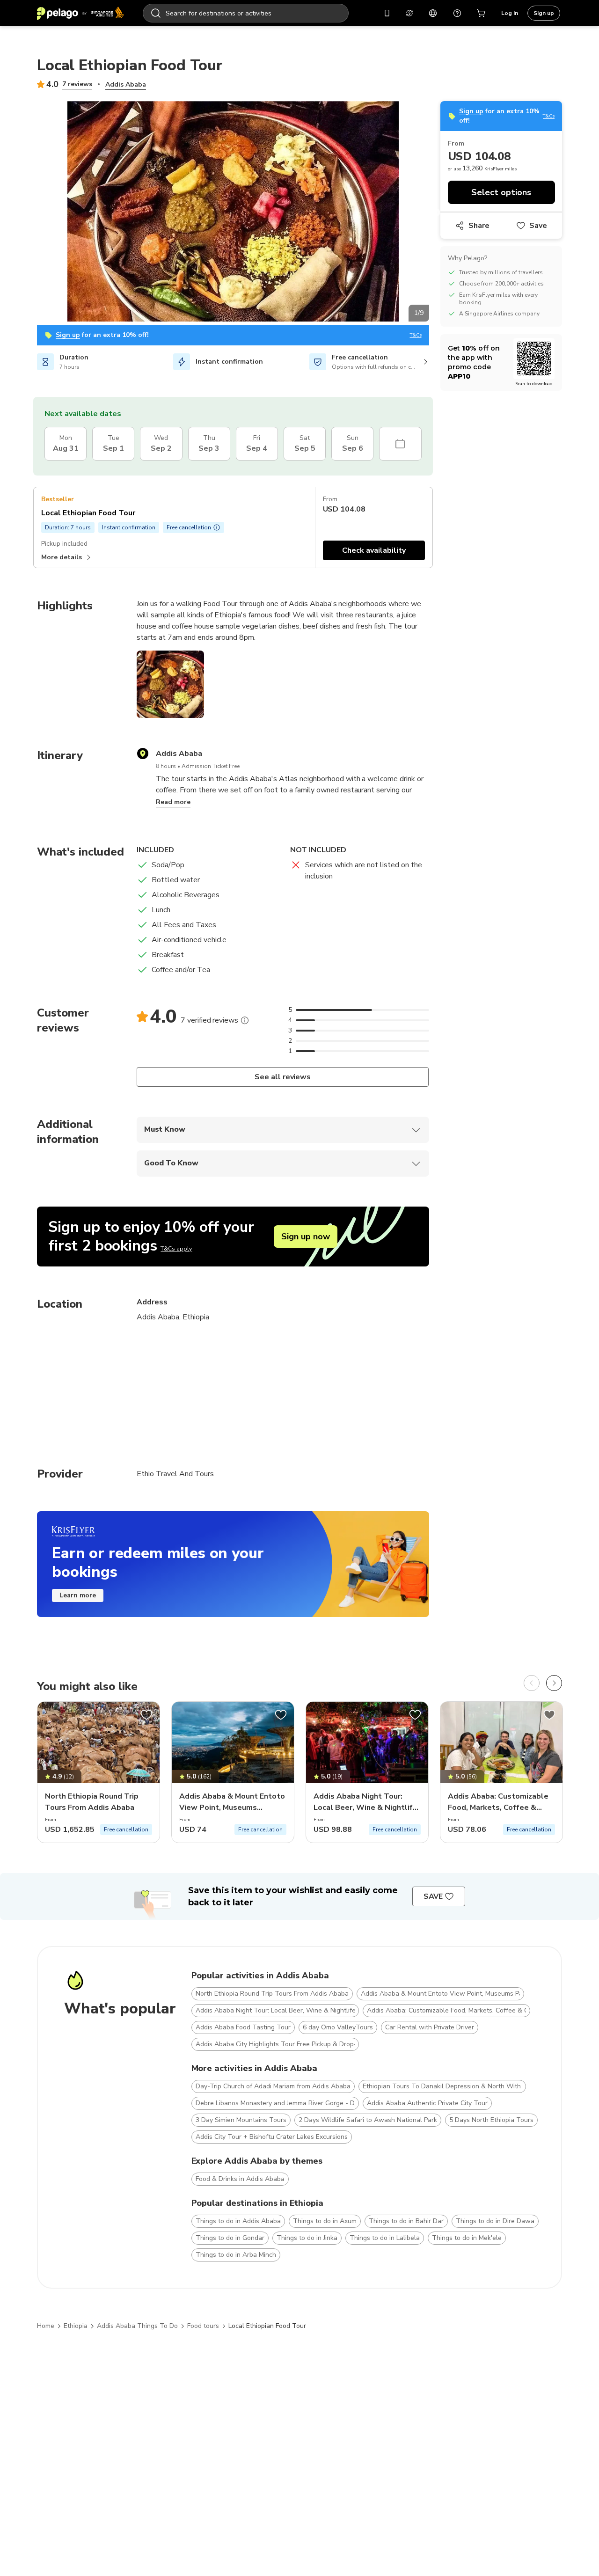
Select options (501, 192)
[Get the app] (387, 13)
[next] (554, 1683)
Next (436, 213)
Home (46, 2326)
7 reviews (77, 84)
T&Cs (416, 335)
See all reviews (283, 1077)
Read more (173, 802)
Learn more (78, 1595)
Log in (510, 13)
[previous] (532, 1683)
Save (538, 226)
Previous (30, 213)
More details (62, 557)
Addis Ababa (126, 84)
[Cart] (482, 13)
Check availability (374, 550)
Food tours (203, 2326)
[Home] (80, 13)
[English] (433, 13)
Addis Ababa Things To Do (137, 2326)
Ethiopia (76, 2326)
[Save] (146, 1715)
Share (479, 226)
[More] (245, 1020)
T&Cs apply (176, 1249)
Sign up (544, 13)
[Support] (457, 13)
